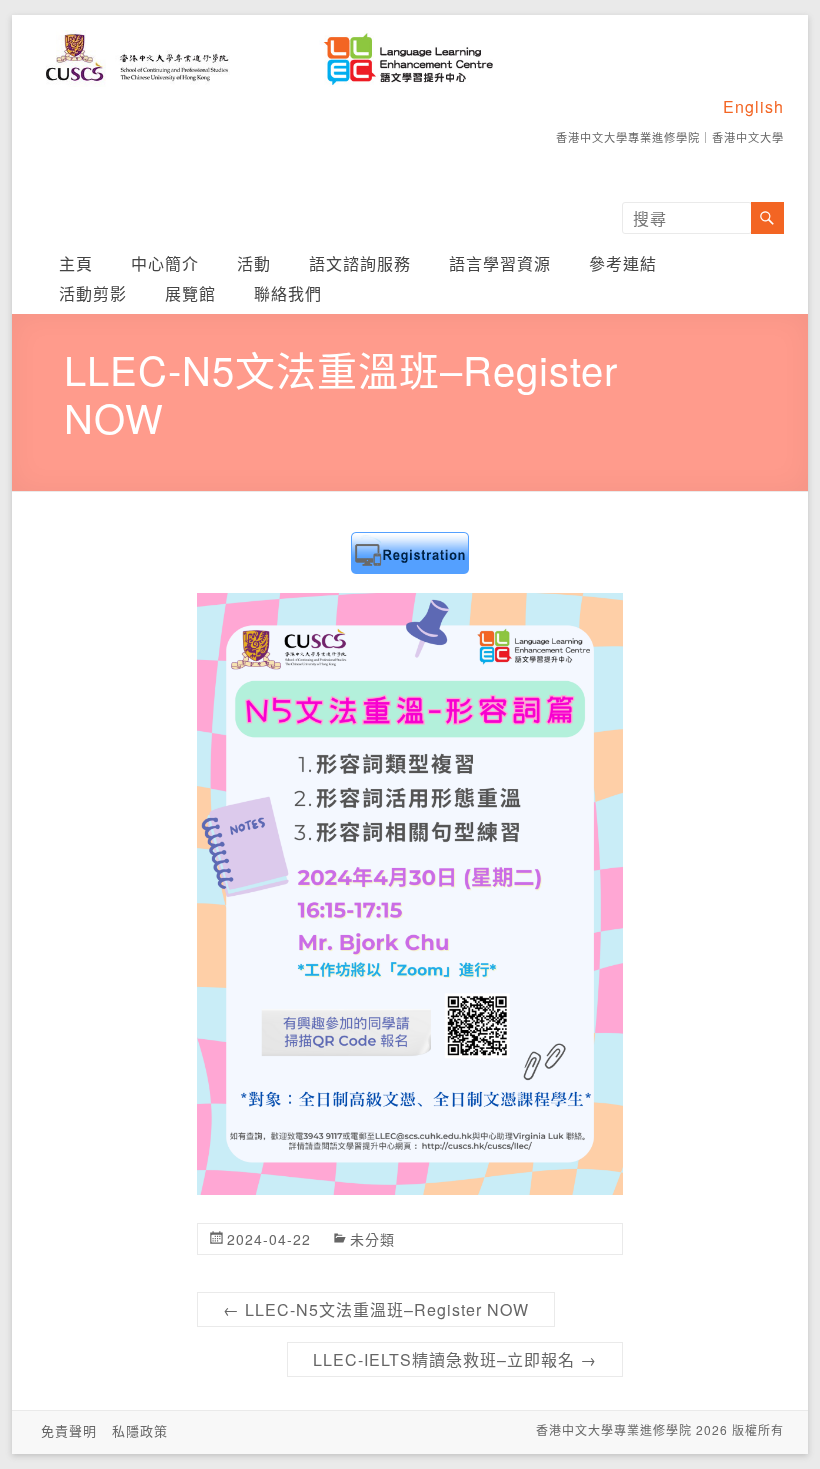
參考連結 (623, 263)
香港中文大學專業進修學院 (628, 137)
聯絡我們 (288, 293)
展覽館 (190, 293)
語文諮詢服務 (360, 263)
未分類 (372, 1239)
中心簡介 (165, 263)
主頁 (76, 263)
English (753, 106)
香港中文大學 (748, 137)
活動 (254, 263)
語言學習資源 (500, 263)
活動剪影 (93, 293)
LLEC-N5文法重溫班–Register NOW (376, 1309)
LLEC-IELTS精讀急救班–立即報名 (455, 1359)
